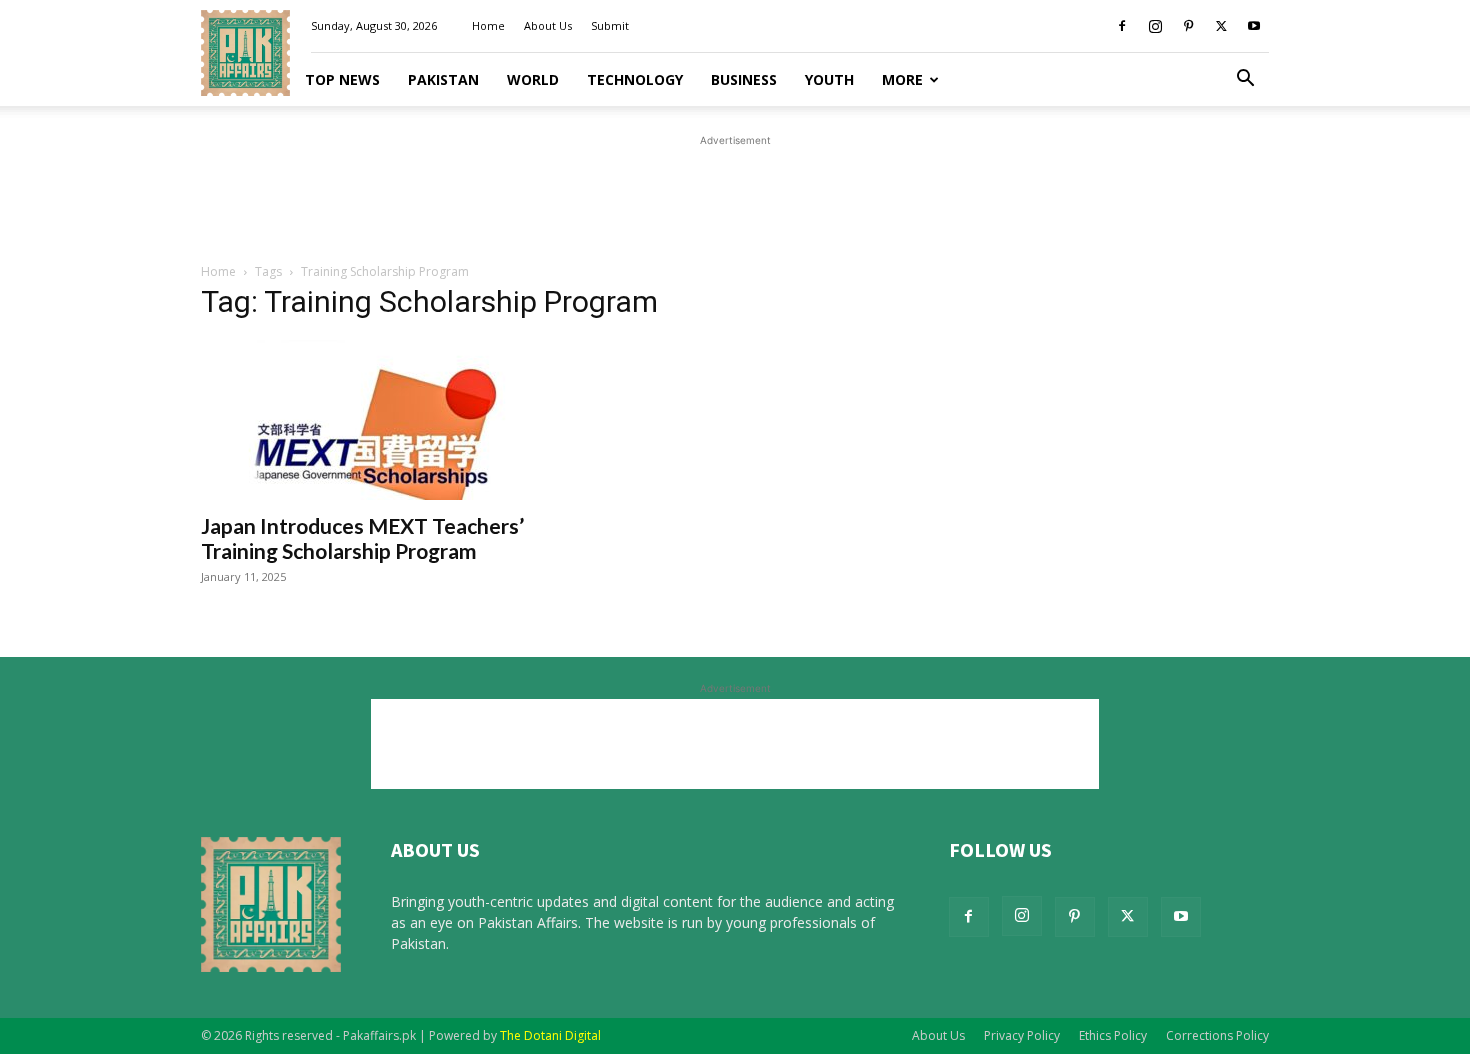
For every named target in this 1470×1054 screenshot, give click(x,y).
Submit (610, 25)
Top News (342, 79)
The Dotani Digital (550, 1035)
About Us (548, 25)
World (533, 79)
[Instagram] (1155, 26)
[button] (1245, 80)
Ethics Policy (1113, 1035)
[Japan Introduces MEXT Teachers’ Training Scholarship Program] (363, 420)
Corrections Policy (1217, 1035)
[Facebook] (1122, 26)
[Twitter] (1221, 26)
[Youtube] (1254, 26)
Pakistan (443, 79)
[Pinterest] (1188, 26)
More (902, 79)
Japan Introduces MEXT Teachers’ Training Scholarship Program (362, 538)
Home (488, 25)
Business (744, 79)
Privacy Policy (1022, 1035)
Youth (829, 79)
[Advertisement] (735, 196)
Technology (635, 79)
